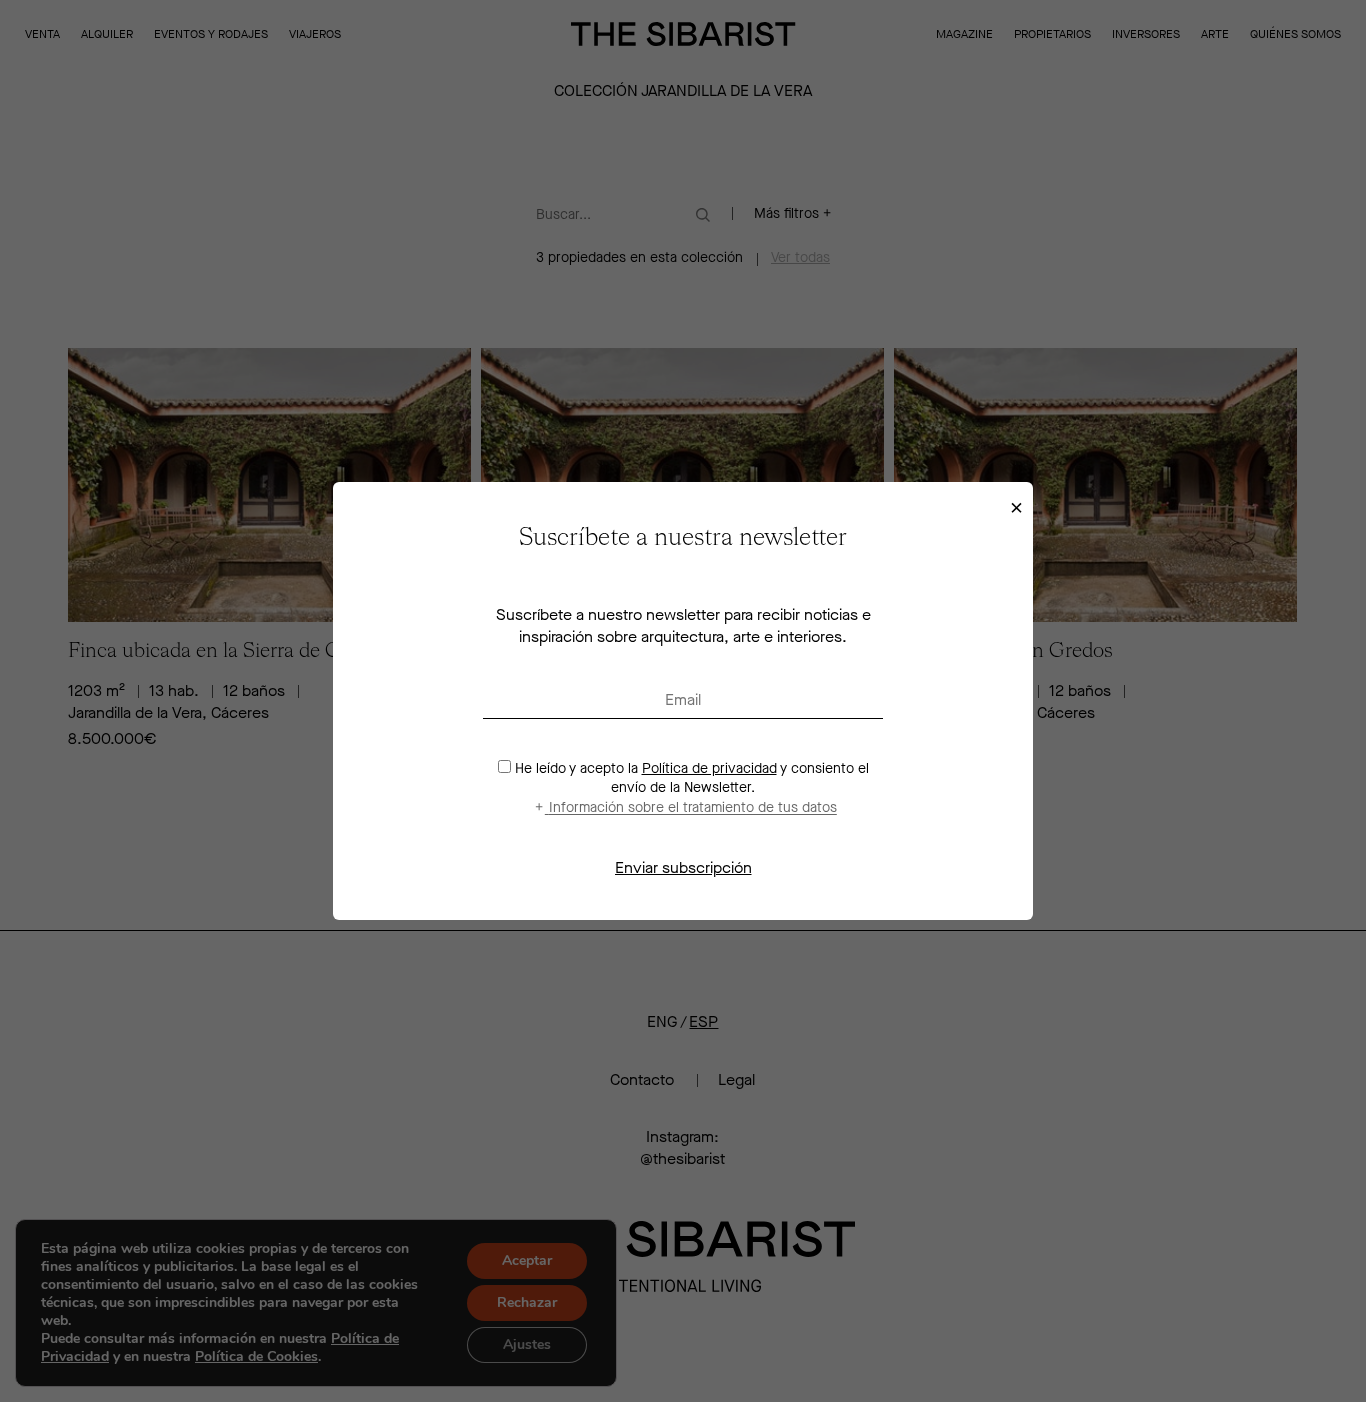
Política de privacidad (709, 768)
